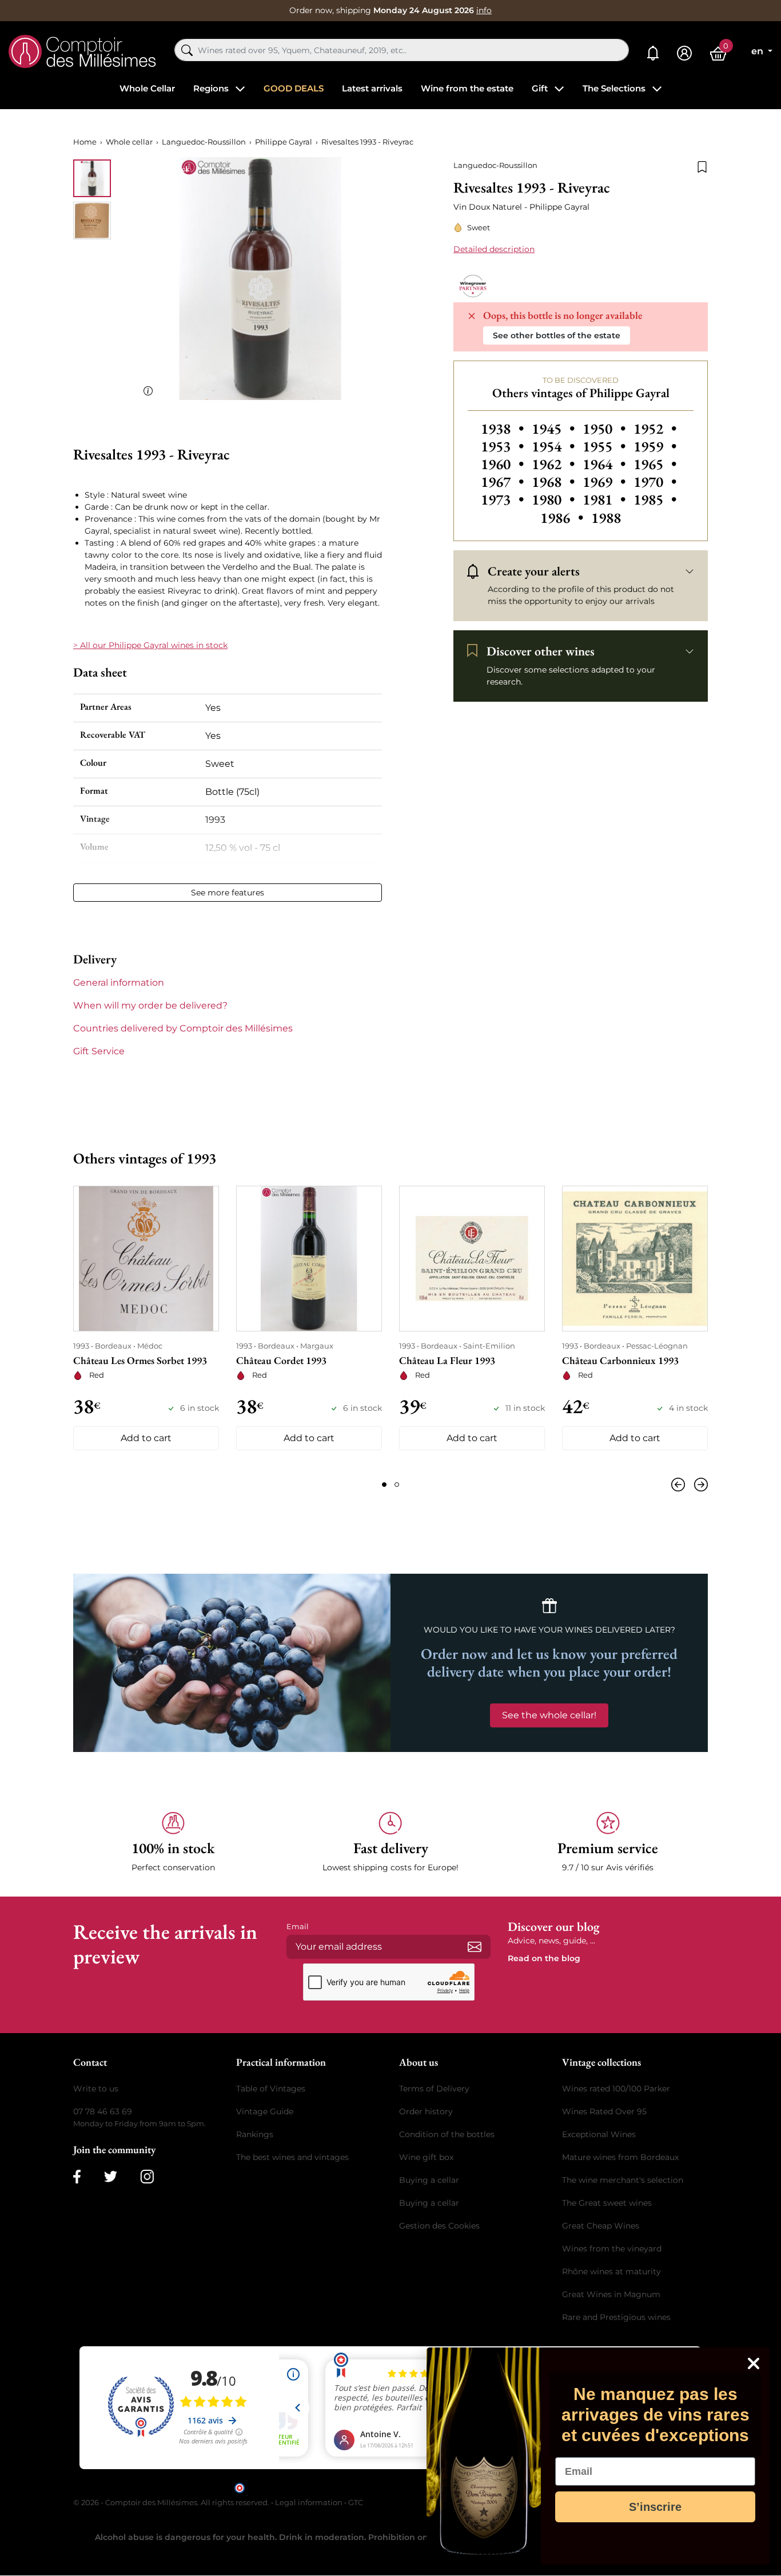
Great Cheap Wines (601, 2226)
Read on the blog (544, 1958)
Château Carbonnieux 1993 (620, 1360)
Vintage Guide (265, 2111)
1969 (606, 482)
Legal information (309, 2502)
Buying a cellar (429, 2180)
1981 (606, 499)
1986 (563, 518)
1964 (606, 464)
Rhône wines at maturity (611, 2271)
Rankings (255, 2134)
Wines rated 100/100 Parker (616, 2089)
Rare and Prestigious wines (616, 2317)
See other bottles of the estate (557, 335)
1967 (504, 482)
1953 (504, 446)
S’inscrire (655, 2507)
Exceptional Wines (599, 2134)
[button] (173, 1843)
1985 (655, 499)
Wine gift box (426, 2157)
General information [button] (119, 983)
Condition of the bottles (447, 2134)
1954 (555, 446)
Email (298, 1926)
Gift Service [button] (99, 1051)
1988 (606, 518)
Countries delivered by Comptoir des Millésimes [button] (183, 1028)
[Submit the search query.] (187, 50)
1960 (504, 464)
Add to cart (146, 1438)
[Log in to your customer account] (684, 53)
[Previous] (680, 1485)
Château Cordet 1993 (281, 1360)
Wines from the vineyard (612, 2249)
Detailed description (494, 249)
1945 (555, 429)
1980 (555, 499)
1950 (606, 429)
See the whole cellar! (549, 1715)
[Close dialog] (754, 2363)
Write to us (96, 2089)
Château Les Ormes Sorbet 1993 (140, 1360)
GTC (356, 2502)
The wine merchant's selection (623, 2180)
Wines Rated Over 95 (604, 2111)
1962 (555, 464)
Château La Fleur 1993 (447, 1360)
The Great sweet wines (607, 2203)
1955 (606, 446)
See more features (228, 893)
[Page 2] (397, 1485)
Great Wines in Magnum (611, 2294)
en (758, 51)
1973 (504, 499)
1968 (555, 482)
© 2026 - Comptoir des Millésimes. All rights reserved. (172, 2502)
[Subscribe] (475, 1947)
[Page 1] (384, 1485)
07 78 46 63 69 (103, 2111)
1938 (504, 429)
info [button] (484, 10)
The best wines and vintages (292, 2157)
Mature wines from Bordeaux (620, 2157)
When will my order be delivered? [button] (150, 1005)
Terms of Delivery (434, 2089)
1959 (655, 446)
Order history (426, 2111)
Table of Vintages (271, 2089)
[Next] (699, 1485)
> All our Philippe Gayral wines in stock (150, 645)
